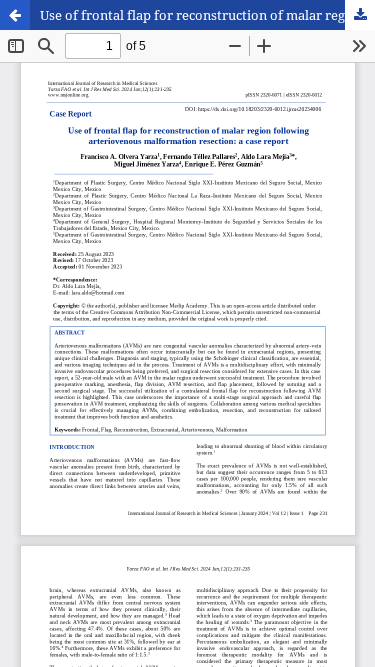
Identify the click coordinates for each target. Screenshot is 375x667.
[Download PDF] (360, 15)
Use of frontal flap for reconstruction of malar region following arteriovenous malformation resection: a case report (207, 15)
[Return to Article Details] (15, 15)
